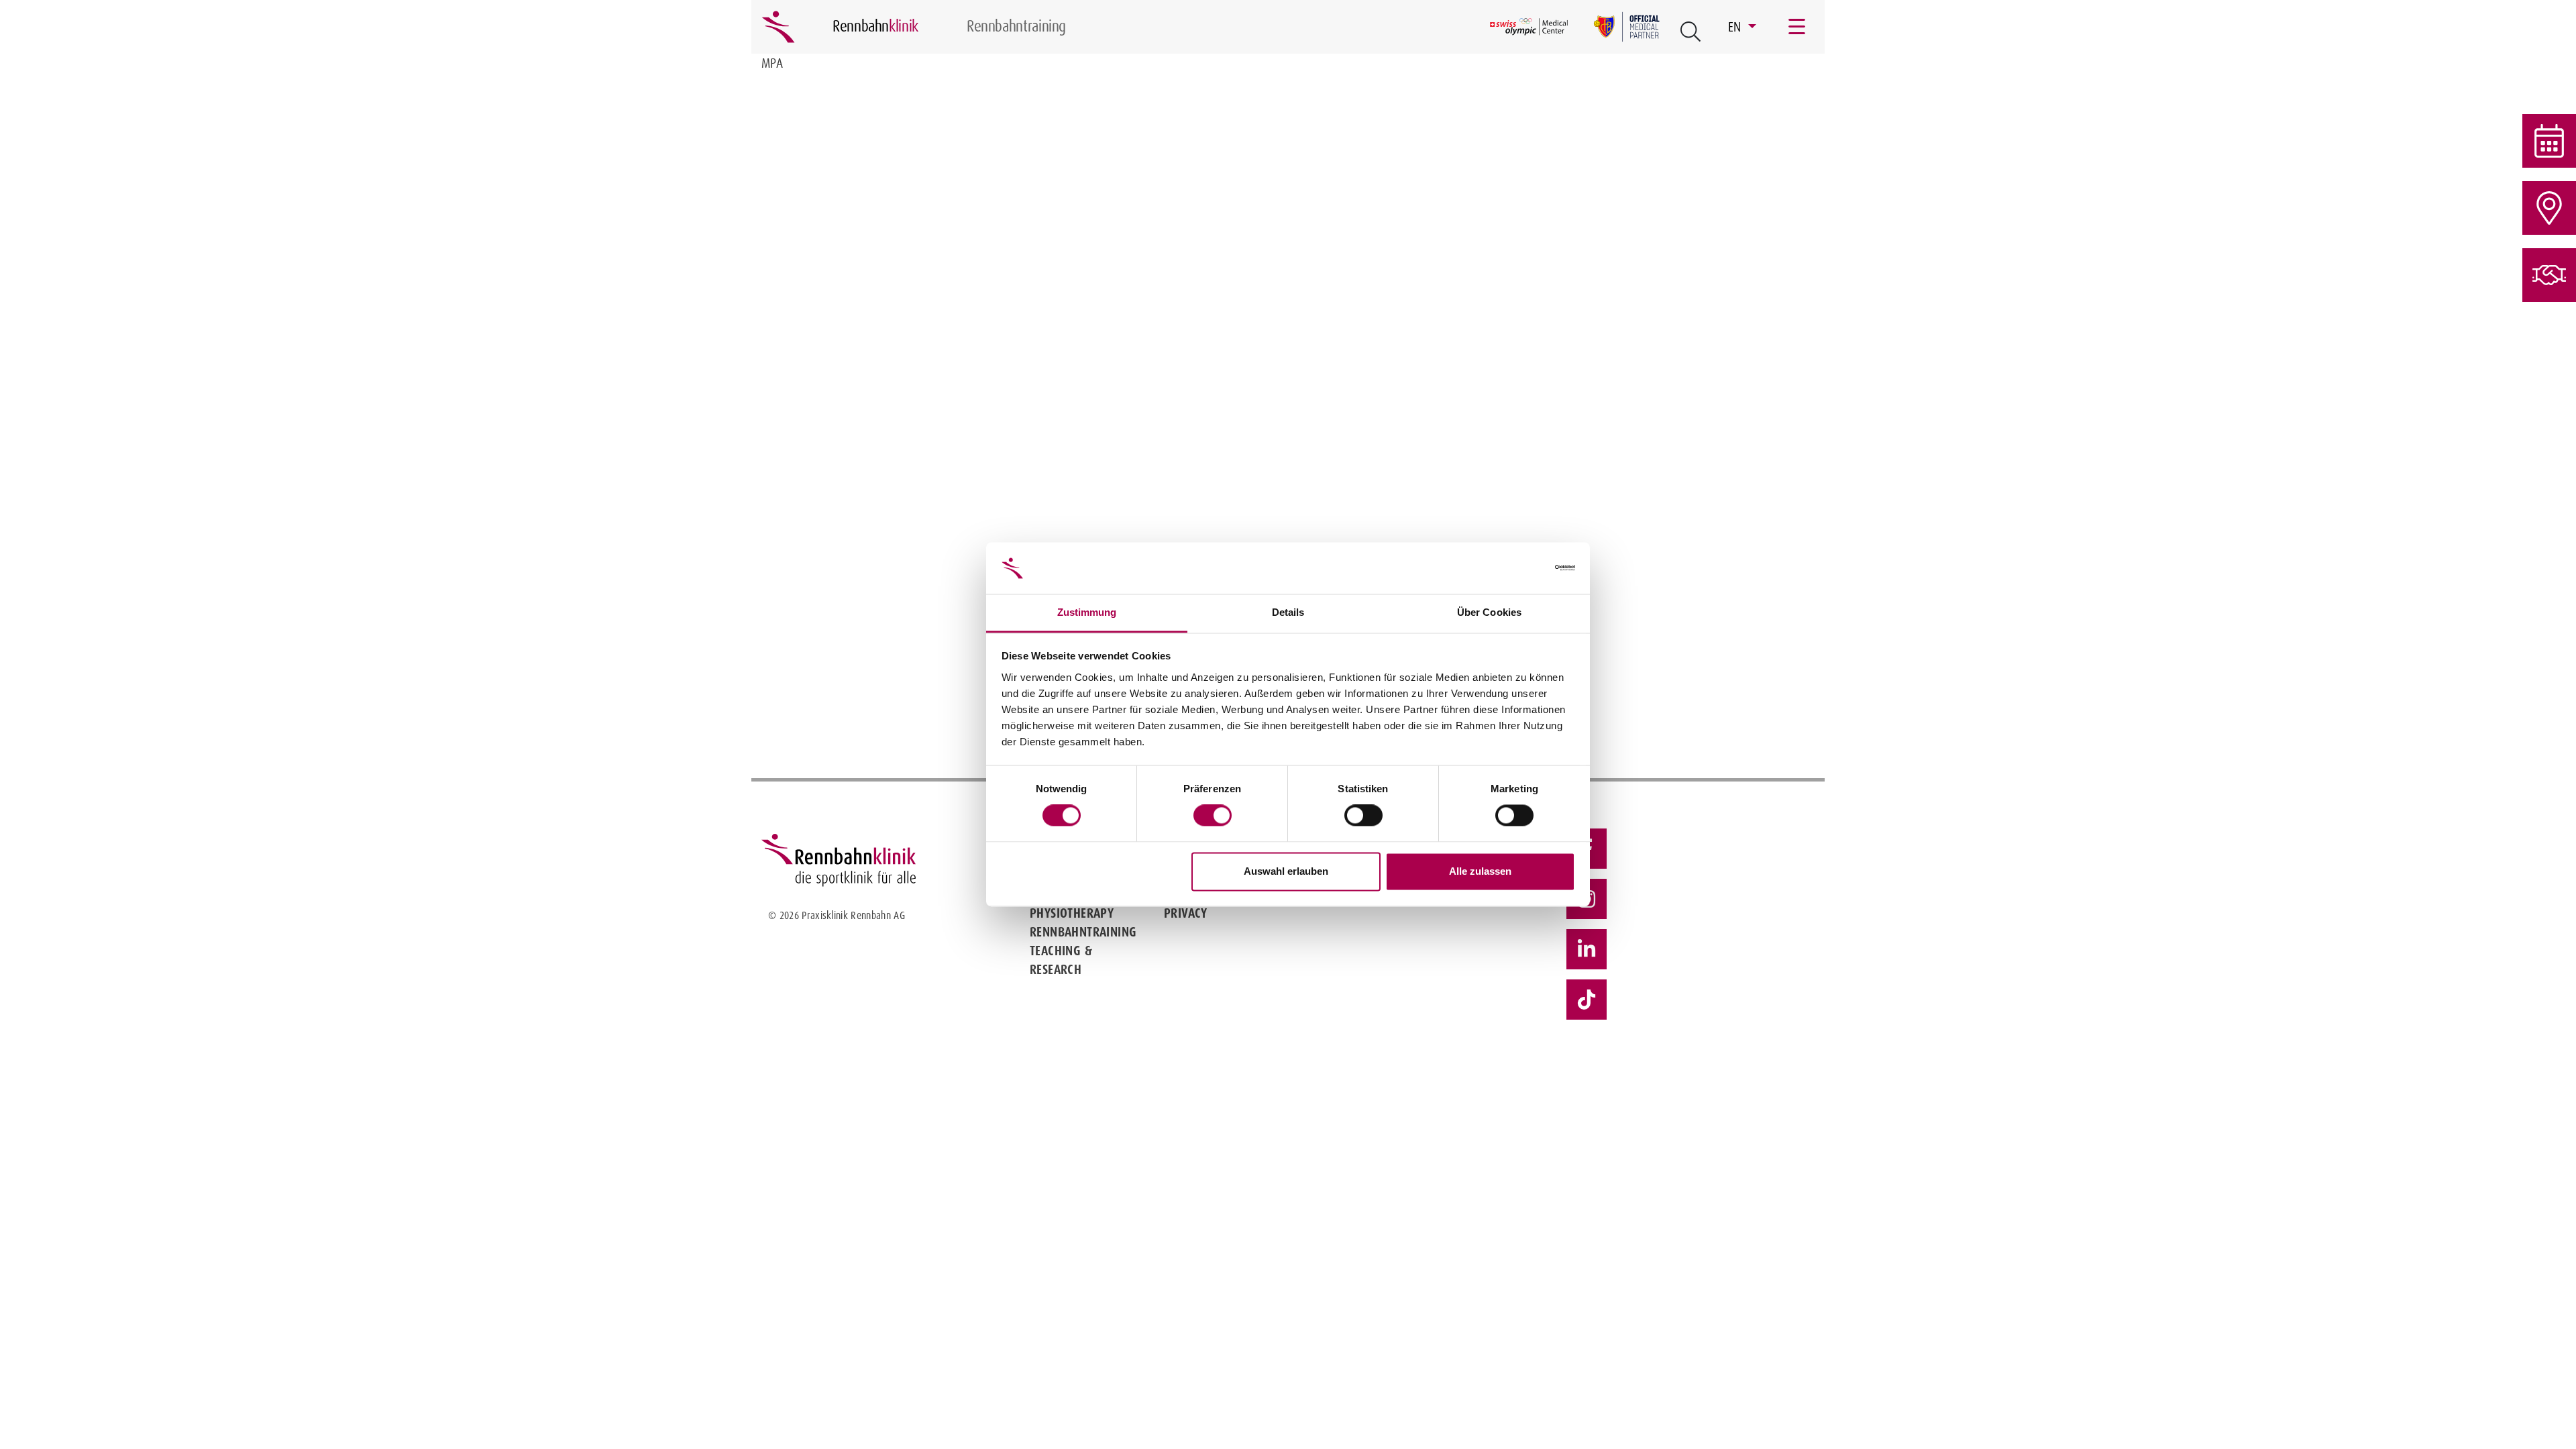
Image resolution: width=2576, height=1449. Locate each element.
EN (1736, 27)
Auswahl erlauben (1286, 871)
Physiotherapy (1072, 913)
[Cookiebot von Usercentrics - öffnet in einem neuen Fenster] (1516, 568)
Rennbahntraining (1083, 932)
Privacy (1186, 913)
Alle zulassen (1480, 871)
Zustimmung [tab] (1087, 612)
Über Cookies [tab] (1489, 612)
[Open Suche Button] (1690, 32)
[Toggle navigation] (1798, 27)
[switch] (1213, 816)
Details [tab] (1288, 612)
